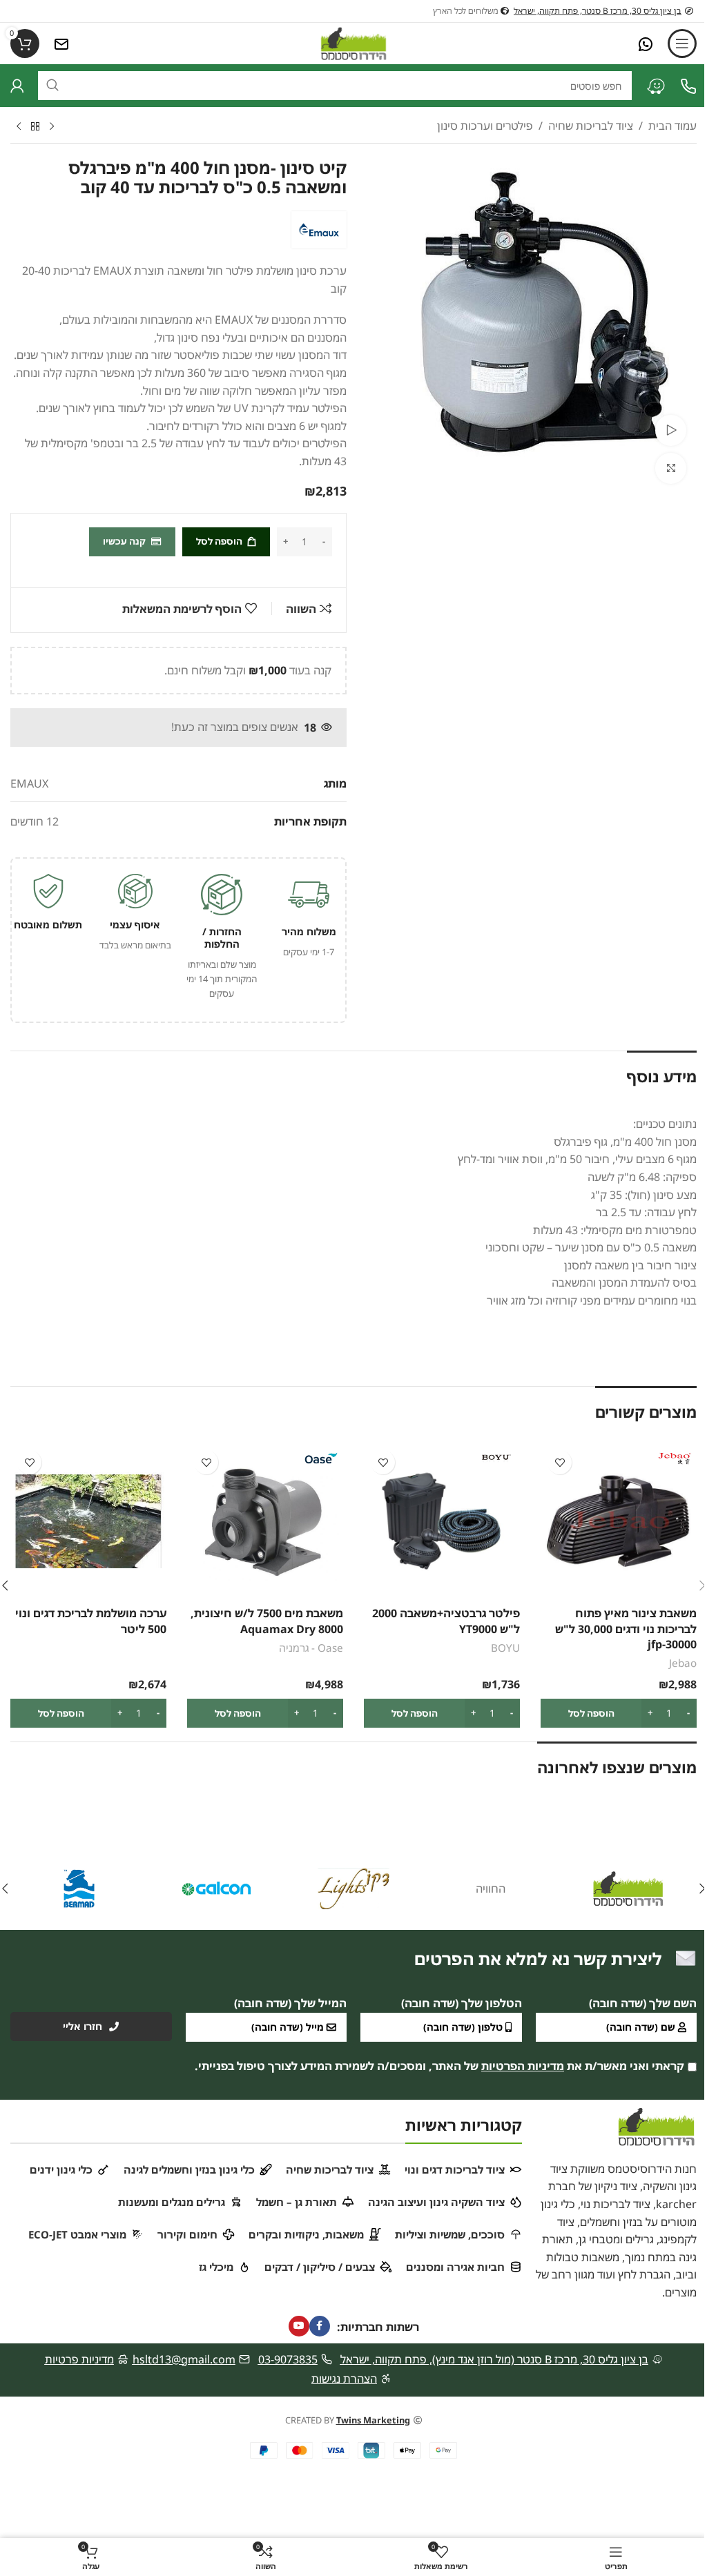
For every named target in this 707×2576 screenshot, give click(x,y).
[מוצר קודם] (52, 127)
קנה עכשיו (124, 541)
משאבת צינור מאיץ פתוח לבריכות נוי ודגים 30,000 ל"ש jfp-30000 (626, 1629)
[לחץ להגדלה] (671, 468)
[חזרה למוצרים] (35, 127)
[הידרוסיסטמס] (628, 1889)
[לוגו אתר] (353, 42)
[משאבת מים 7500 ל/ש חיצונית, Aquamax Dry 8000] (265, 1521)
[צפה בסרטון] (671, 430)
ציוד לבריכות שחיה (591, 126)
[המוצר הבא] (19, 127)
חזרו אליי (83, 2026)
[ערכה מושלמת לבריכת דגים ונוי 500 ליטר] (88, 1521)
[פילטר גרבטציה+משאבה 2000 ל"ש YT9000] (442, 1521)
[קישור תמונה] (646, 43)
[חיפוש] (52, 86)
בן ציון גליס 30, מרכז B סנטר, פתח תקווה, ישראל (598, 11)
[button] (619, 1713)
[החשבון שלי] (17, 86)
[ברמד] (79, 1889)
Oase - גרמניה (311, 1648)
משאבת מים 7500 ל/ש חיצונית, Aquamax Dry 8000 (267, 1621)
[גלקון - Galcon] (216, 1889)
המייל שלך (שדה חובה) (290, 2003)
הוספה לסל (219, 541)
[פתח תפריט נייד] (682, 43)
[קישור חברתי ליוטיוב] (299, 2326)
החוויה (491, 1889)
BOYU (505, 1648)
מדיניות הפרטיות (523, 2066)
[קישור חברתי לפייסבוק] (320, 2326)
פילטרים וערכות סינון (485, 126)
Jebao (683, 1663)
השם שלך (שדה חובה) (643, 2003)
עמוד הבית (672, 126)
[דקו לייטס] (354, 1889)
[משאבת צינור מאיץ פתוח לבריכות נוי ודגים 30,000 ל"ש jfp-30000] (619, 1521)
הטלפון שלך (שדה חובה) (462, 2003)
